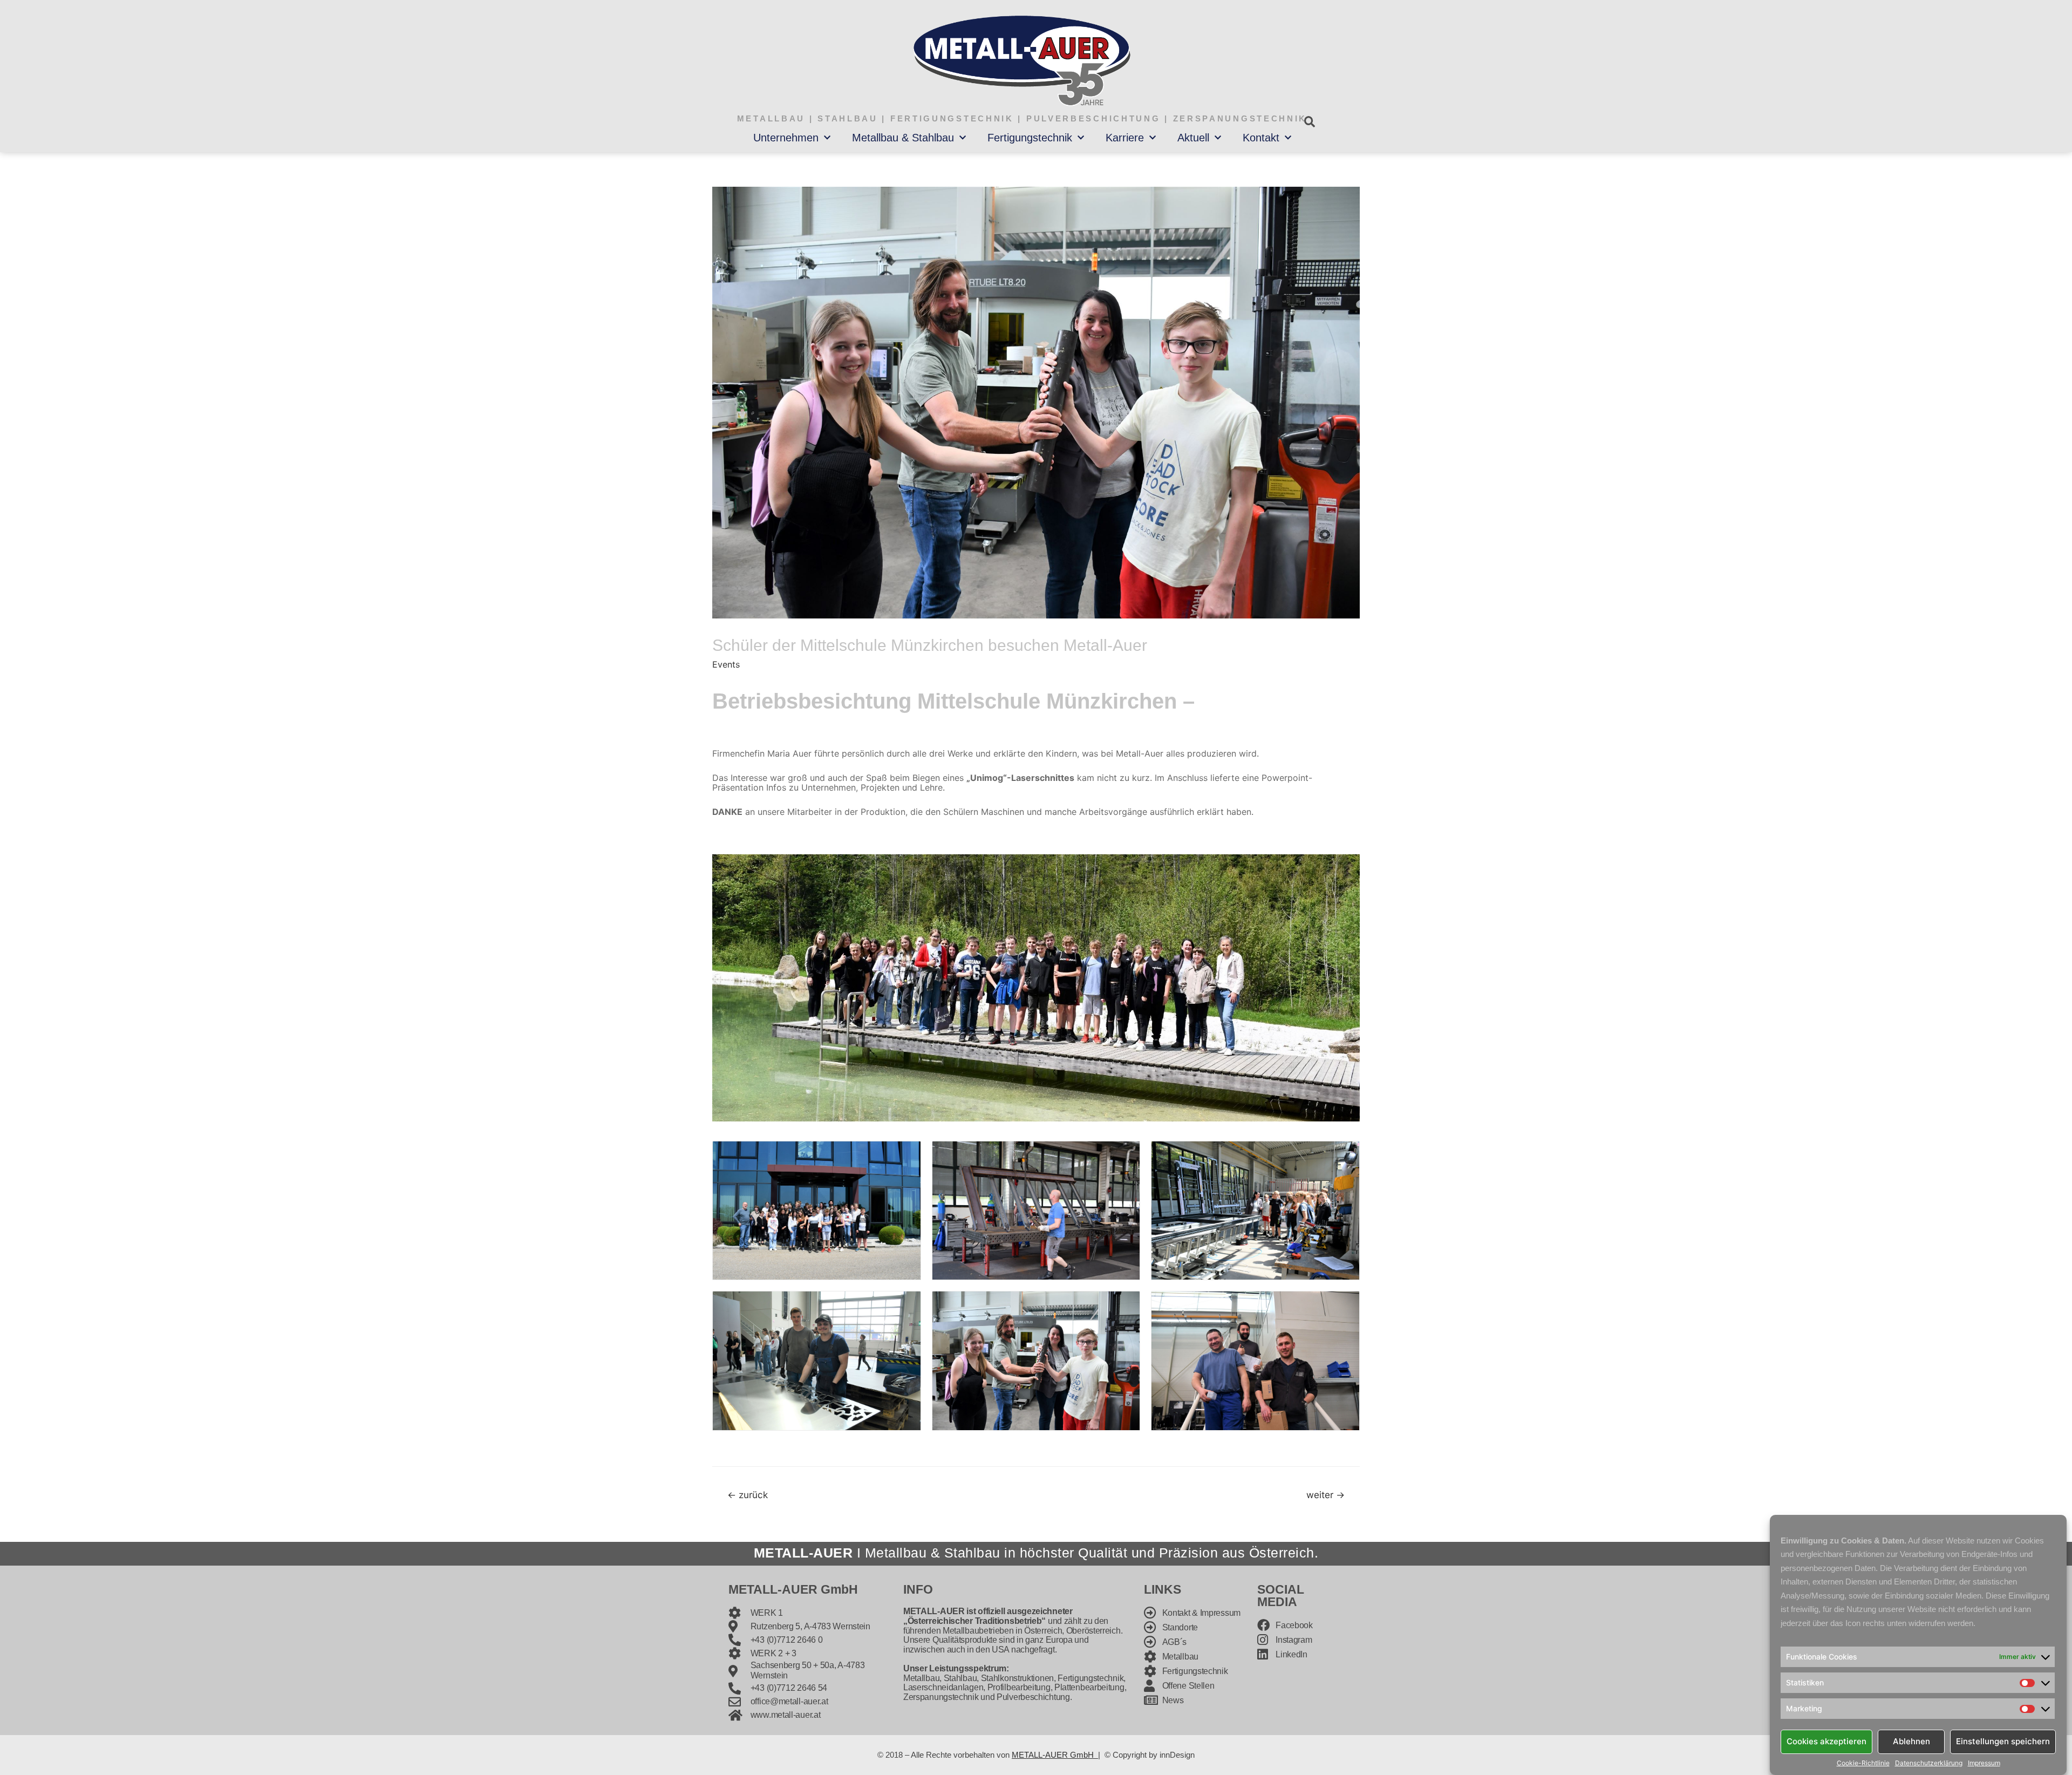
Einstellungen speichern (2003, 1741)
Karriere (1125, 138)
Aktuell (1193, 138)
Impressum (1984, 1763)
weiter (1325, 1495)
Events (726, 664)
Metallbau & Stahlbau (903, 138)
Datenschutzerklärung (1929, 1763)
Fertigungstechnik (1030, 138)
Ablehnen (1911, 1741)
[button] (1309, 122)
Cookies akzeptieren (1826, 1741)
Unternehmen (786, 138)
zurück (748, 1495)
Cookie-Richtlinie (1863, 1763)
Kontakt (1261, 138)
